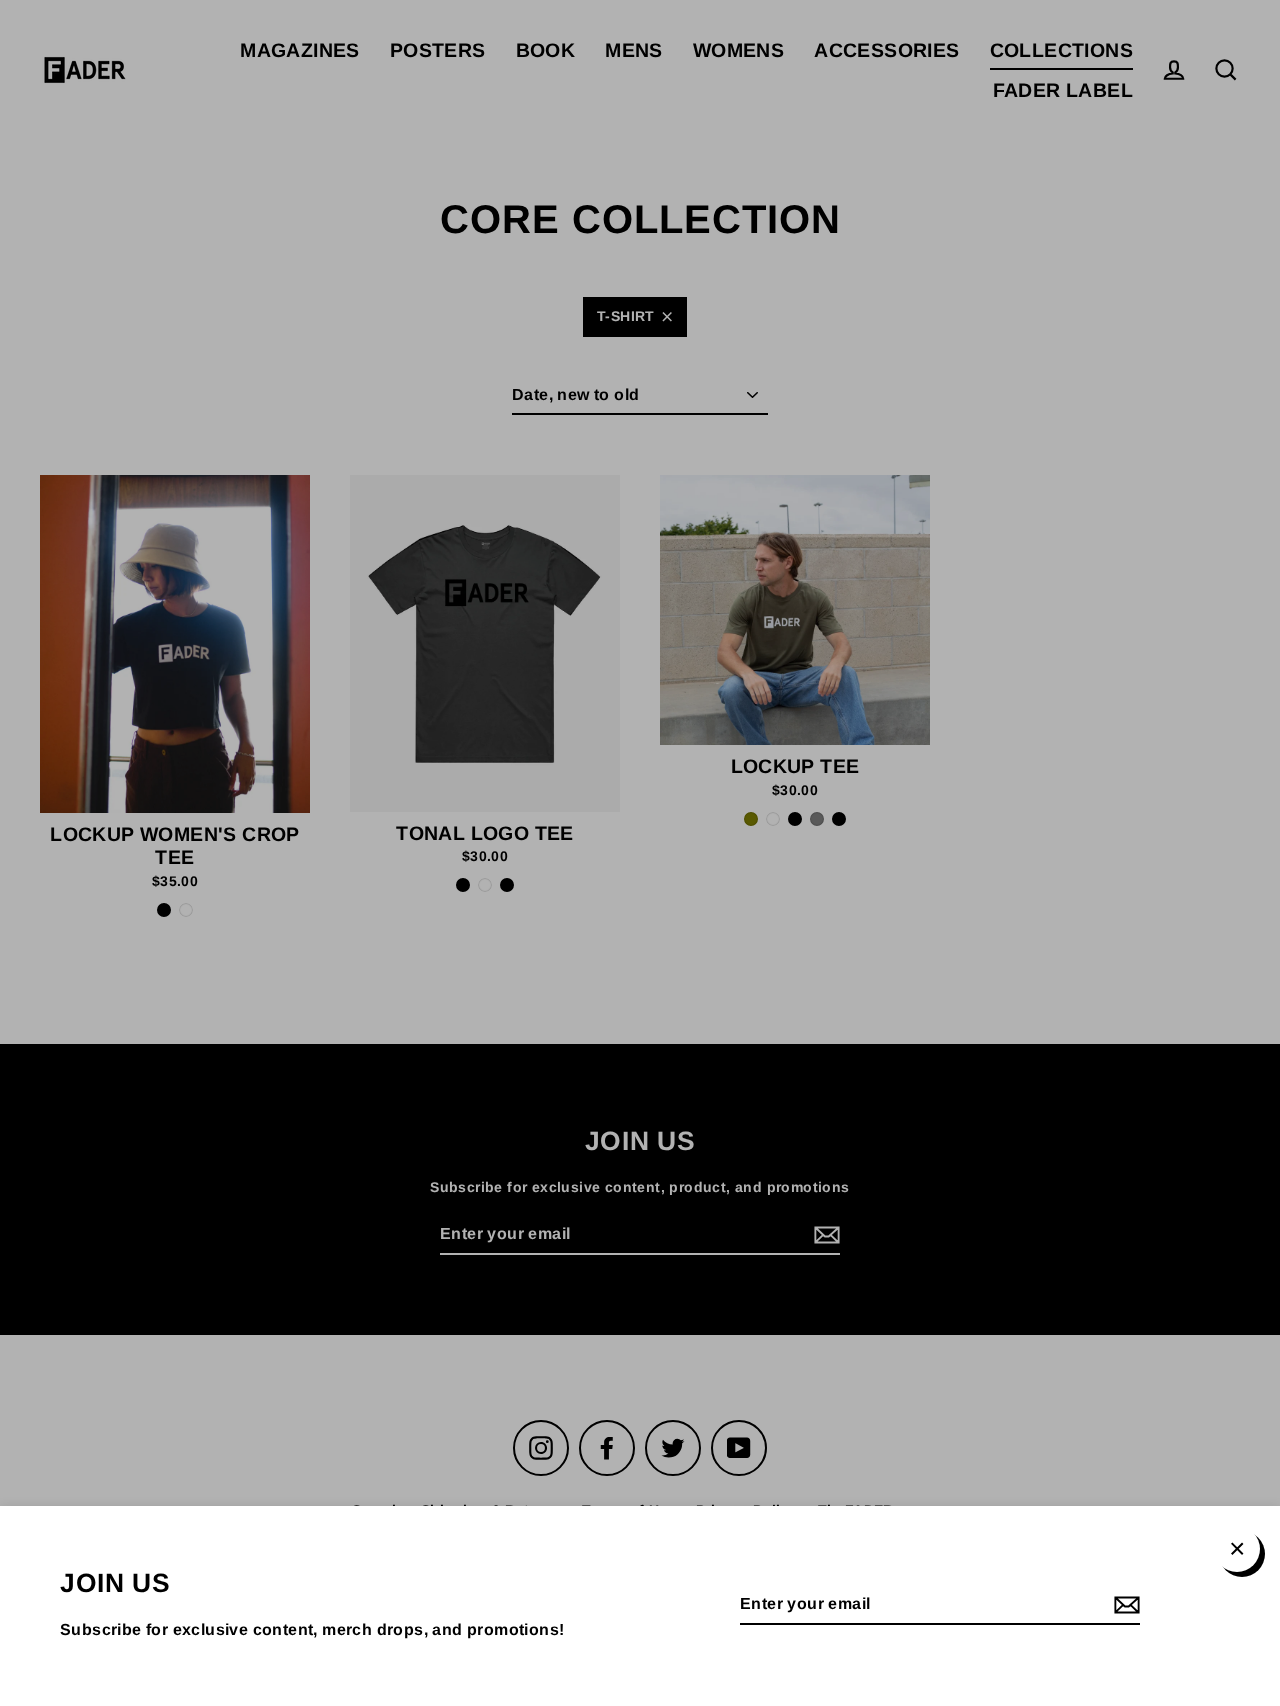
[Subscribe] (1124, 1605)
